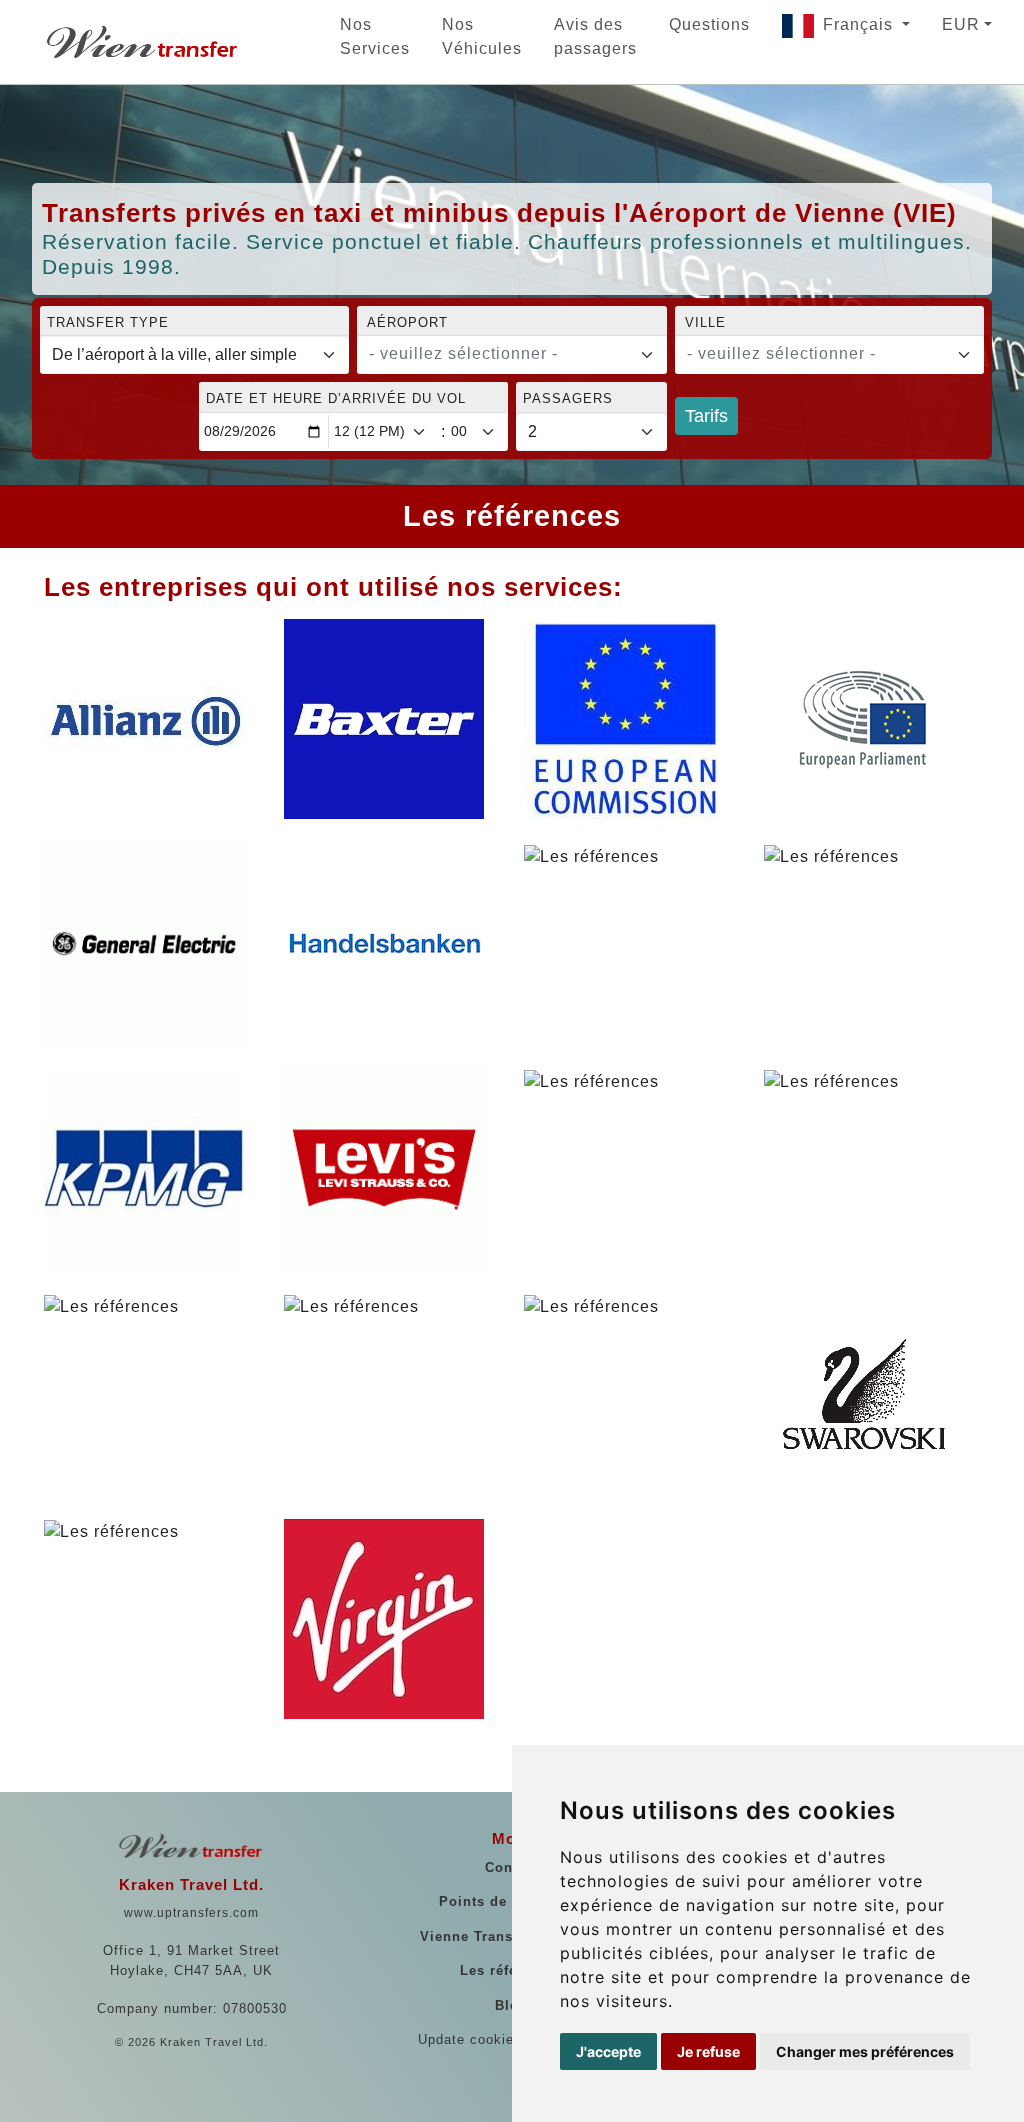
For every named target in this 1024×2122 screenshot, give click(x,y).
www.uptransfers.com (191, 1913)
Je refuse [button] (708, 2051)
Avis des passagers (595, 36)
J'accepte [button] (608, 2051)
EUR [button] (961, 24)
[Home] (144, 42)
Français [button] (860, 24)
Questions (709, 24)
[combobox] (511, 355)
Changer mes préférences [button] (865, 2051)
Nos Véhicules (482, 36)
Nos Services (375, 36)
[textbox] (499, 354)
